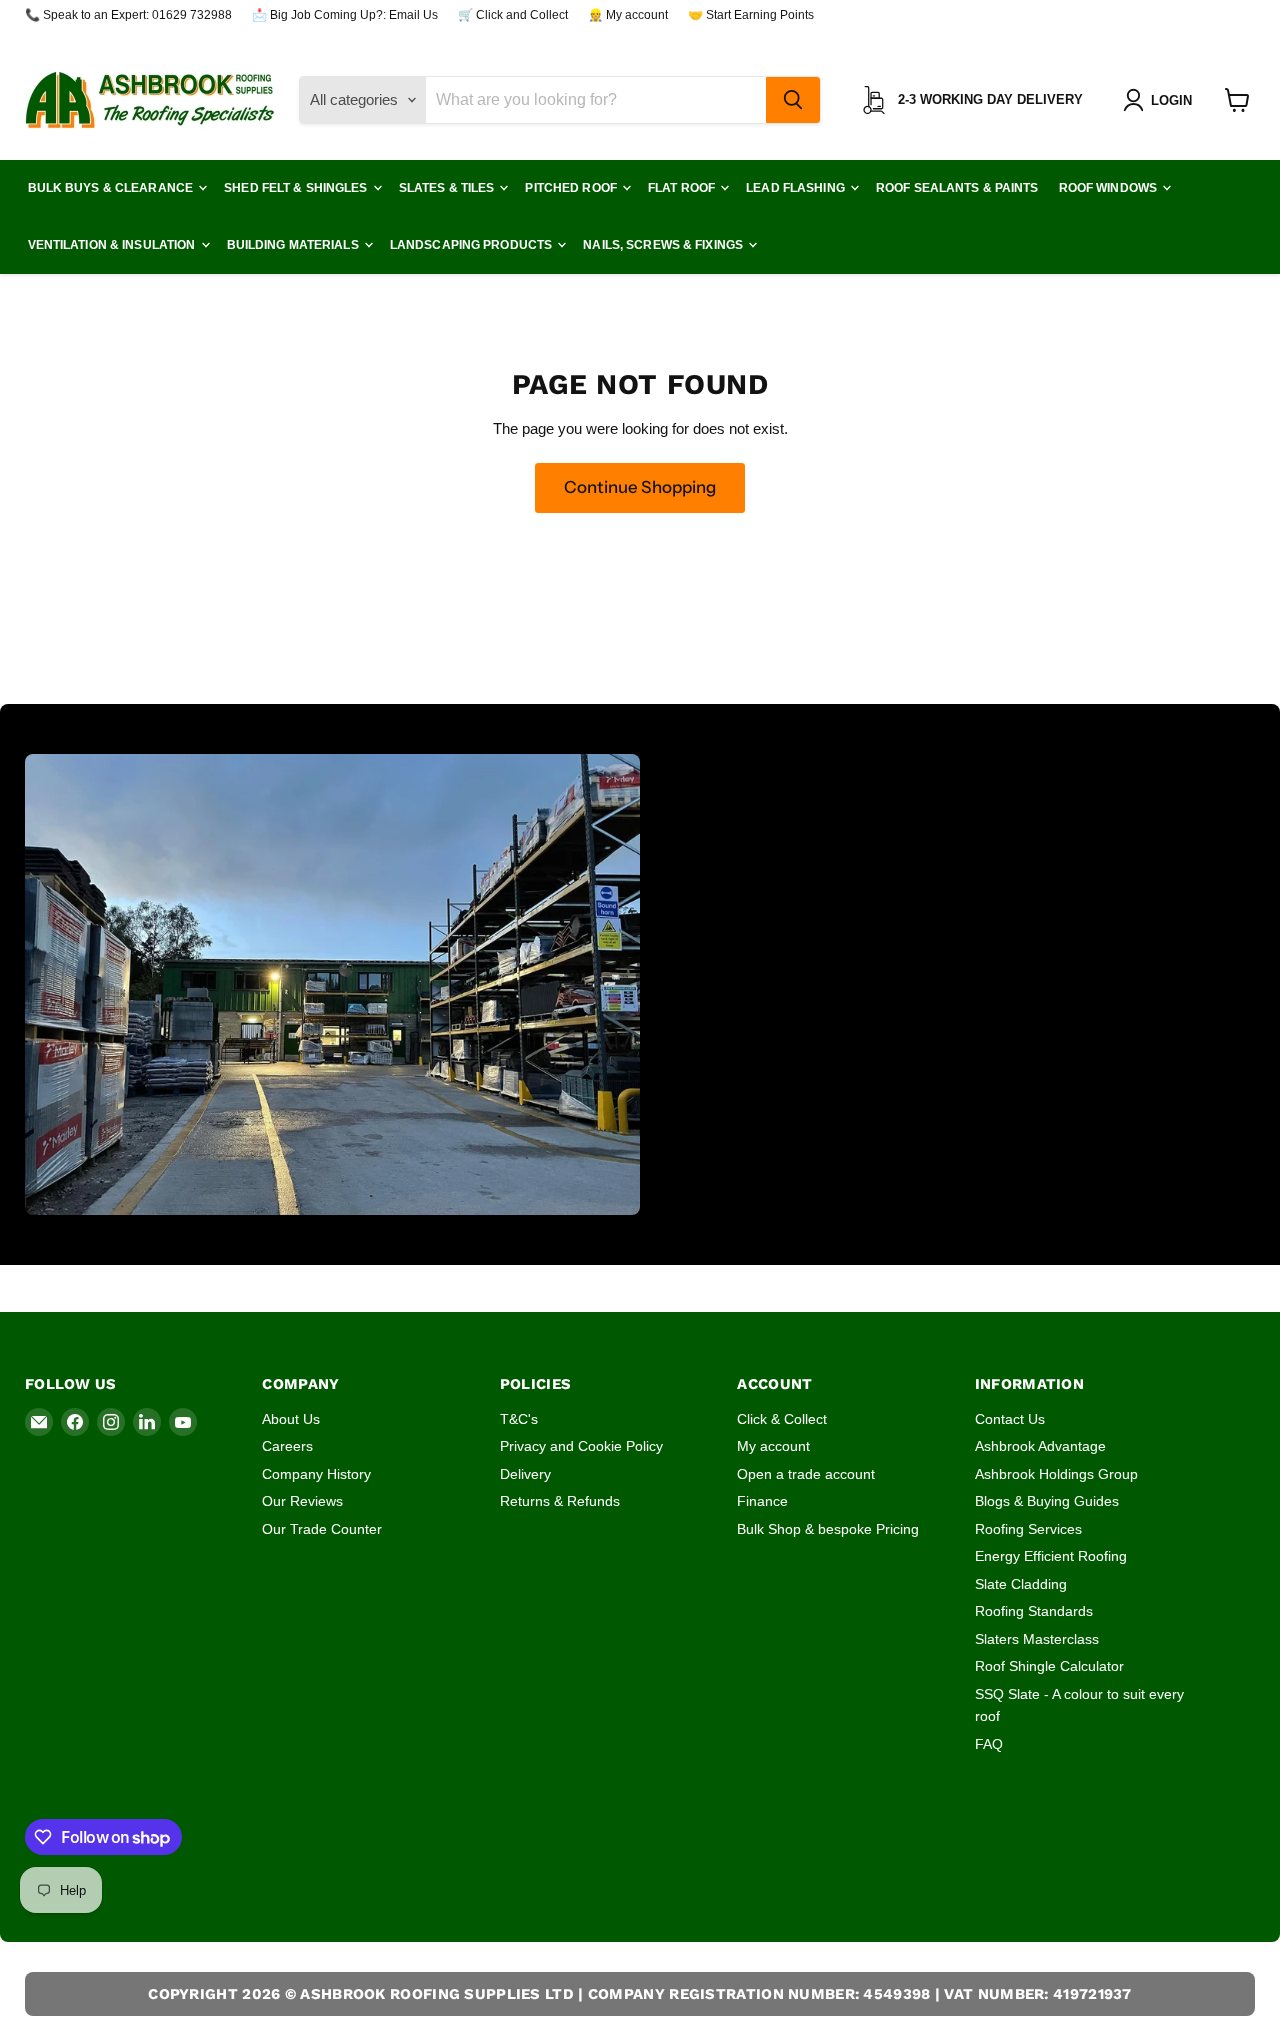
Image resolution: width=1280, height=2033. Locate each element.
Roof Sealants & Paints (957, 188)
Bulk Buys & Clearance (112, 188)
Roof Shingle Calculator (1049, 1666)
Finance (762, 1501)
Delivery (525, 1474)
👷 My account (628, 15)
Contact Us (1010, 1419)
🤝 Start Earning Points (751, 15)
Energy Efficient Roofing (1051, 1556)
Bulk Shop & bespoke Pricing (828, 1529)
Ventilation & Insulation (113, 245)
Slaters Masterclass (1037, 1639)
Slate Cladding (1021, 1584)
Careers (287, 1446)
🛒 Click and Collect (513, 15)
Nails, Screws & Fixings (664, 245)
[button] (1161, 100)
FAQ (989, 1744)
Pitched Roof (572, 188)
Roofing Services (1028, 1529)
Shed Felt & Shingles (297, 188)
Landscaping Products (473, 245)
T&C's (519, 1419)
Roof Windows (1110, 188)
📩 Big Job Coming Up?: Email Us (345, 15)
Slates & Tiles (448, 188)
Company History (316, 1474)
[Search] (793, 100)
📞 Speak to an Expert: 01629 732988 (128, 15)
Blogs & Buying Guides (1047, 1501)
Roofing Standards (1034, 1611)
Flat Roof (683, 188)
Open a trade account (806, 1474)
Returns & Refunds (560, 1501)
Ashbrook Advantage (1040, 1446)
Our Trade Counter (322, 1529)
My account (773, 1446)
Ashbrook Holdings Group (1056, 1474)
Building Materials (294, 245)
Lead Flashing (797, 188)
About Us (291, 1419)
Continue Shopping (640, 487)
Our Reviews (302, 1501)
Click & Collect (782, 1419)
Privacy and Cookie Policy (581, 1446)
